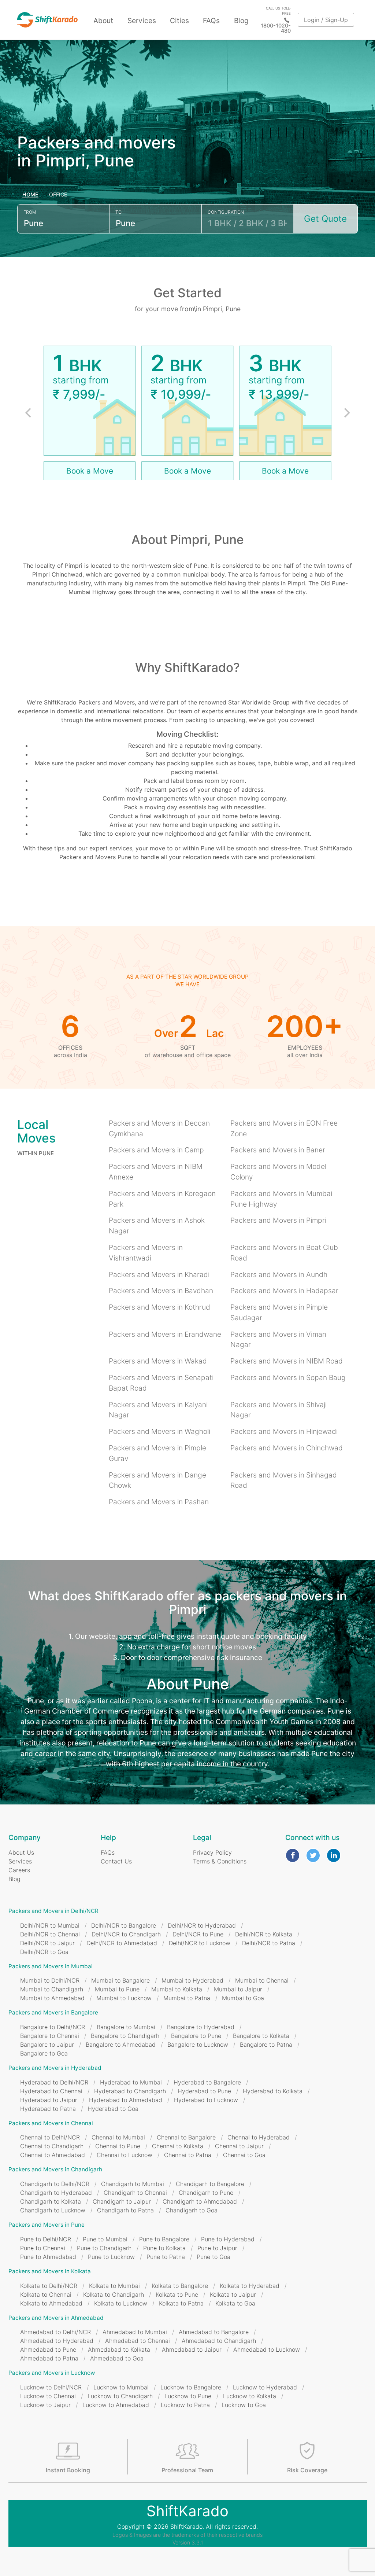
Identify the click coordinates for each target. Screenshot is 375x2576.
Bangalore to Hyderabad (201, 2027)
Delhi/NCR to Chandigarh (126, 1934)
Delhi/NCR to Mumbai (50, 1925)
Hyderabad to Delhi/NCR (54, 2082)
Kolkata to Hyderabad (250, 2286)
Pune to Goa (214, 2257)
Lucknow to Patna (185, 2405)
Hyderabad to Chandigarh (130, 2091)
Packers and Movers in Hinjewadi (284, 1431)
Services (142, 21)
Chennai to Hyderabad (259, 2137)
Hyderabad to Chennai (51, 2091)
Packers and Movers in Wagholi (159, 1431)
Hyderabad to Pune (204, 2091)
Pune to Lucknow (111, 2257)
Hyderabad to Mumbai (131, 2082)
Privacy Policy (212, 1852)
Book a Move (90, 471)
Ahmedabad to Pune (48, 2349)
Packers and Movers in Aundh (279, 1274)
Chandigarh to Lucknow (53, 2210)
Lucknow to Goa (244, 2405)
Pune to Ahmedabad (48, 2257)
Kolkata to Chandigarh (114, 2295)
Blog (241, 21)
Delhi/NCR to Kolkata (264, 1934)
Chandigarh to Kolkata (51, 2201)
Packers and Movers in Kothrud (159, 1307)
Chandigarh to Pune (206, 2193)
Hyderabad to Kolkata (273, 2091)
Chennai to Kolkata (178, 2146)
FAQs (211, 21)
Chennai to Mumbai (118, 2137)
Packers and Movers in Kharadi (159, 1274)
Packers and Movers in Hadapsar (284, 1291)
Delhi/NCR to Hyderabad (202, 1925)
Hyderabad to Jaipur (49, 2100)
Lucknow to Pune (188, 2396)
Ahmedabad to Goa (117, 2358)
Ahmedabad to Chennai (138, 2341)
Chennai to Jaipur (239, 2146)
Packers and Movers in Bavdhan (161, 1291)
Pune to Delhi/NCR (46, 2239)
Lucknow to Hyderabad (265, 2387)
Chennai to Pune (118, 2146)
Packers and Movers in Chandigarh (55, 2169)
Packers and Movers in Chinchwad (287, 1448)
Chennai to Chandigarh (52, 2146)
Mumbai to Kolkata (177, 1989)
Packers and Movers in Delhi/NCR (53, 1911)
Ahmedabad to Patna (49, 2358)
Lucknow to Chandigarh (120, 2396)
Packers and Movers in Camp (156, 1150)
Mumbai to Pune (117, 1989)
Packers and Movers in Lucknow (52, 2373)
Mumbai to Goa (243, 1998)
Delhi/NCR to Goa (44, 1952)
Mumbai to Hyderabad (192, 1980)
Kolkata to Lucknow (121, 2303)
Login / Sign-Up (326, 20)
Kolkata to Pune (177, 2295)
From (30, 212)
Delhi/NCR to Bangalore (124, 1925)
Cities (179, 21)
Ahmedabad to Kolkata (119, 2349)
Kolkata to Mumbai (114, 2286)
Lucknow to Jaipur (45, 2405)
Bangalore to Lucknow (198, 2045)
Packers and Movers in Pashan (159, 1502)
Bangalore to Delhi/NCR (53, 2027)
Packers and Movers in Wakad (158, 1361)
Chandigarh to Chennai (135, 2193)
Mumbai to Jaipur (238, 1989)
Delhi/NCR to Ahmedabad (122, 1943)
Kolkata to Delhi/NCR (49, 2286)
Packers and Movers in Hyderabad (55, 2068)
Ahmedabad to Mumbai (135, 2332)
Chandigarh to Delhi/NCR (55, 2184)
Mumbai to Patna (187, 1998)
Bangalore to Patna (266, 2045)
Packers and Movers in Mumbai (51, 1966)
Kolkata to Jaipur (233, 2295)
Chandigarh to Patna (125, 2210)
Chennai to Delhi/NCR (50, 2137)
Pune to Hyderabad (228, 2239)
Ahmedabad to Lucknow (267, 2349)
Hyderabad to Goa (113, 2109)
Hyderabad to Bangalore (207, 2082)
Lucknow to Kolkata (250, 2396)
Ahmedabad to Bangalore (214, 2332)
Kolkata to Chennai (46, 2295)
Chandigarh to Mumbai (133, 2184)
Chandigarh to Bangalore (210, 2184)
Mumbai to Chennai (262, 1980)
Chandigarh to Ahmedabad (200, 2201)
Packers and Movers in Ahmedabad (56, 2318)
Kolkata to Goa (235, 2303)
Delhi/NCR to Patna (269, 1943)
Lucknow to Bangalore (191, 2387)
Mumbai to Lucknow (124, 1998)
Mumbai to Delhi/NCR (50, 1980)
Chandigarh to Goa (192, 2210)
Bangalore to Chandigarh (125, 2036)
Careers (19, 1870)
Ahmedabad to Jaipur (192, 2349)
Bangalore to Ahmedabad (121, 2045)
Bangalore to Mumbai (126, 2027)
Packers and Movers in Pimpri (278, 1220)
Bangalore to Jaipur (47, 2045)
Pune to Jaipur (217, 2248)
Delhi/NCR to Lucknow (200, 1943)
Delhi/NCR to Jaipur (47, 1943)
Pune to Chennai (43, 2248)
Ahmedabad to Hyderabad (57, 2341)
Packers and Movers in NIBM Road (287, 1361)
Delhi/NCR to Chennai (50, 1934)
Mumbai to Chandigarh (52, 1989)
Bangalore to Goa (44, 2053)
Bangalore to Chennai (50, 2036)
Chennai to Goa (244, 2155)
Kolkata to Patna (181, 2303)
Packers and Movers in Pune (47, 2225)
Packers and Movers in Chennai (51, 2123)
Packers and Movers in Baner (278, 1150)
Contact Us (116, 1861)
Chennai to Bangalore (186, 2137)
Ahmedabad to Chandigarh (219, 2341)
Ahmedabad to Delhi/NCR (55, 2332)
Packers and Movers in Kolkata (50, 2271)
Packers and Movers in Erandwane (165, 1334)
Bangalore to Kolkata (261, 2036)
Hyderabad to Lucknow (206, 2100)
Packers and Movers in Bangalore (53, 2012)
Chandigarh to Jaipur (122, 2201)
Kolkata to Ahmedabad (51, 2303)
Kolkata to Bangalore (180, 2286)
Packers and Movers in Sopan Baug (288, 1377)
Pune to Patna (166, 2257)
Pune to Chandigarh (104, 2248)
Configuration (226, 212)
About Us (21, 1852)
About (103, 21)
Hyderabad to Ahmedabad (126, 2100)
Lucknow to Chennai (48, 2396)
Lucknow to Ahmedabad (116, 2405)
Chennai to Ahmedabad (53, 2155)
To (118, 212)
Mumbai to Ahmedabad (52, 1998)
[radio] (31, 195)
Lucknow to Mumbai (121, 2387)
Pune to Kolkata (164, 2248)
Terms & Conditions (220, 1861)
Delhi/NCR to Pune (198, 1934)
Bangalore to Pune (196, 2036)
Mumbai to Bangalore (120, 1980)
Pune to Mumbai (105, 2239)
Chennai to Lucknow (125, 2155)
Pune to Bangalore (164, 2239)
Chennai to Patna (188, 2155)
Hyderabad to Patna (48, 2109)
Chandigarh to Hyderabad (56, 2193)
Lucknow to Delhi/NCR (51, 2387)
